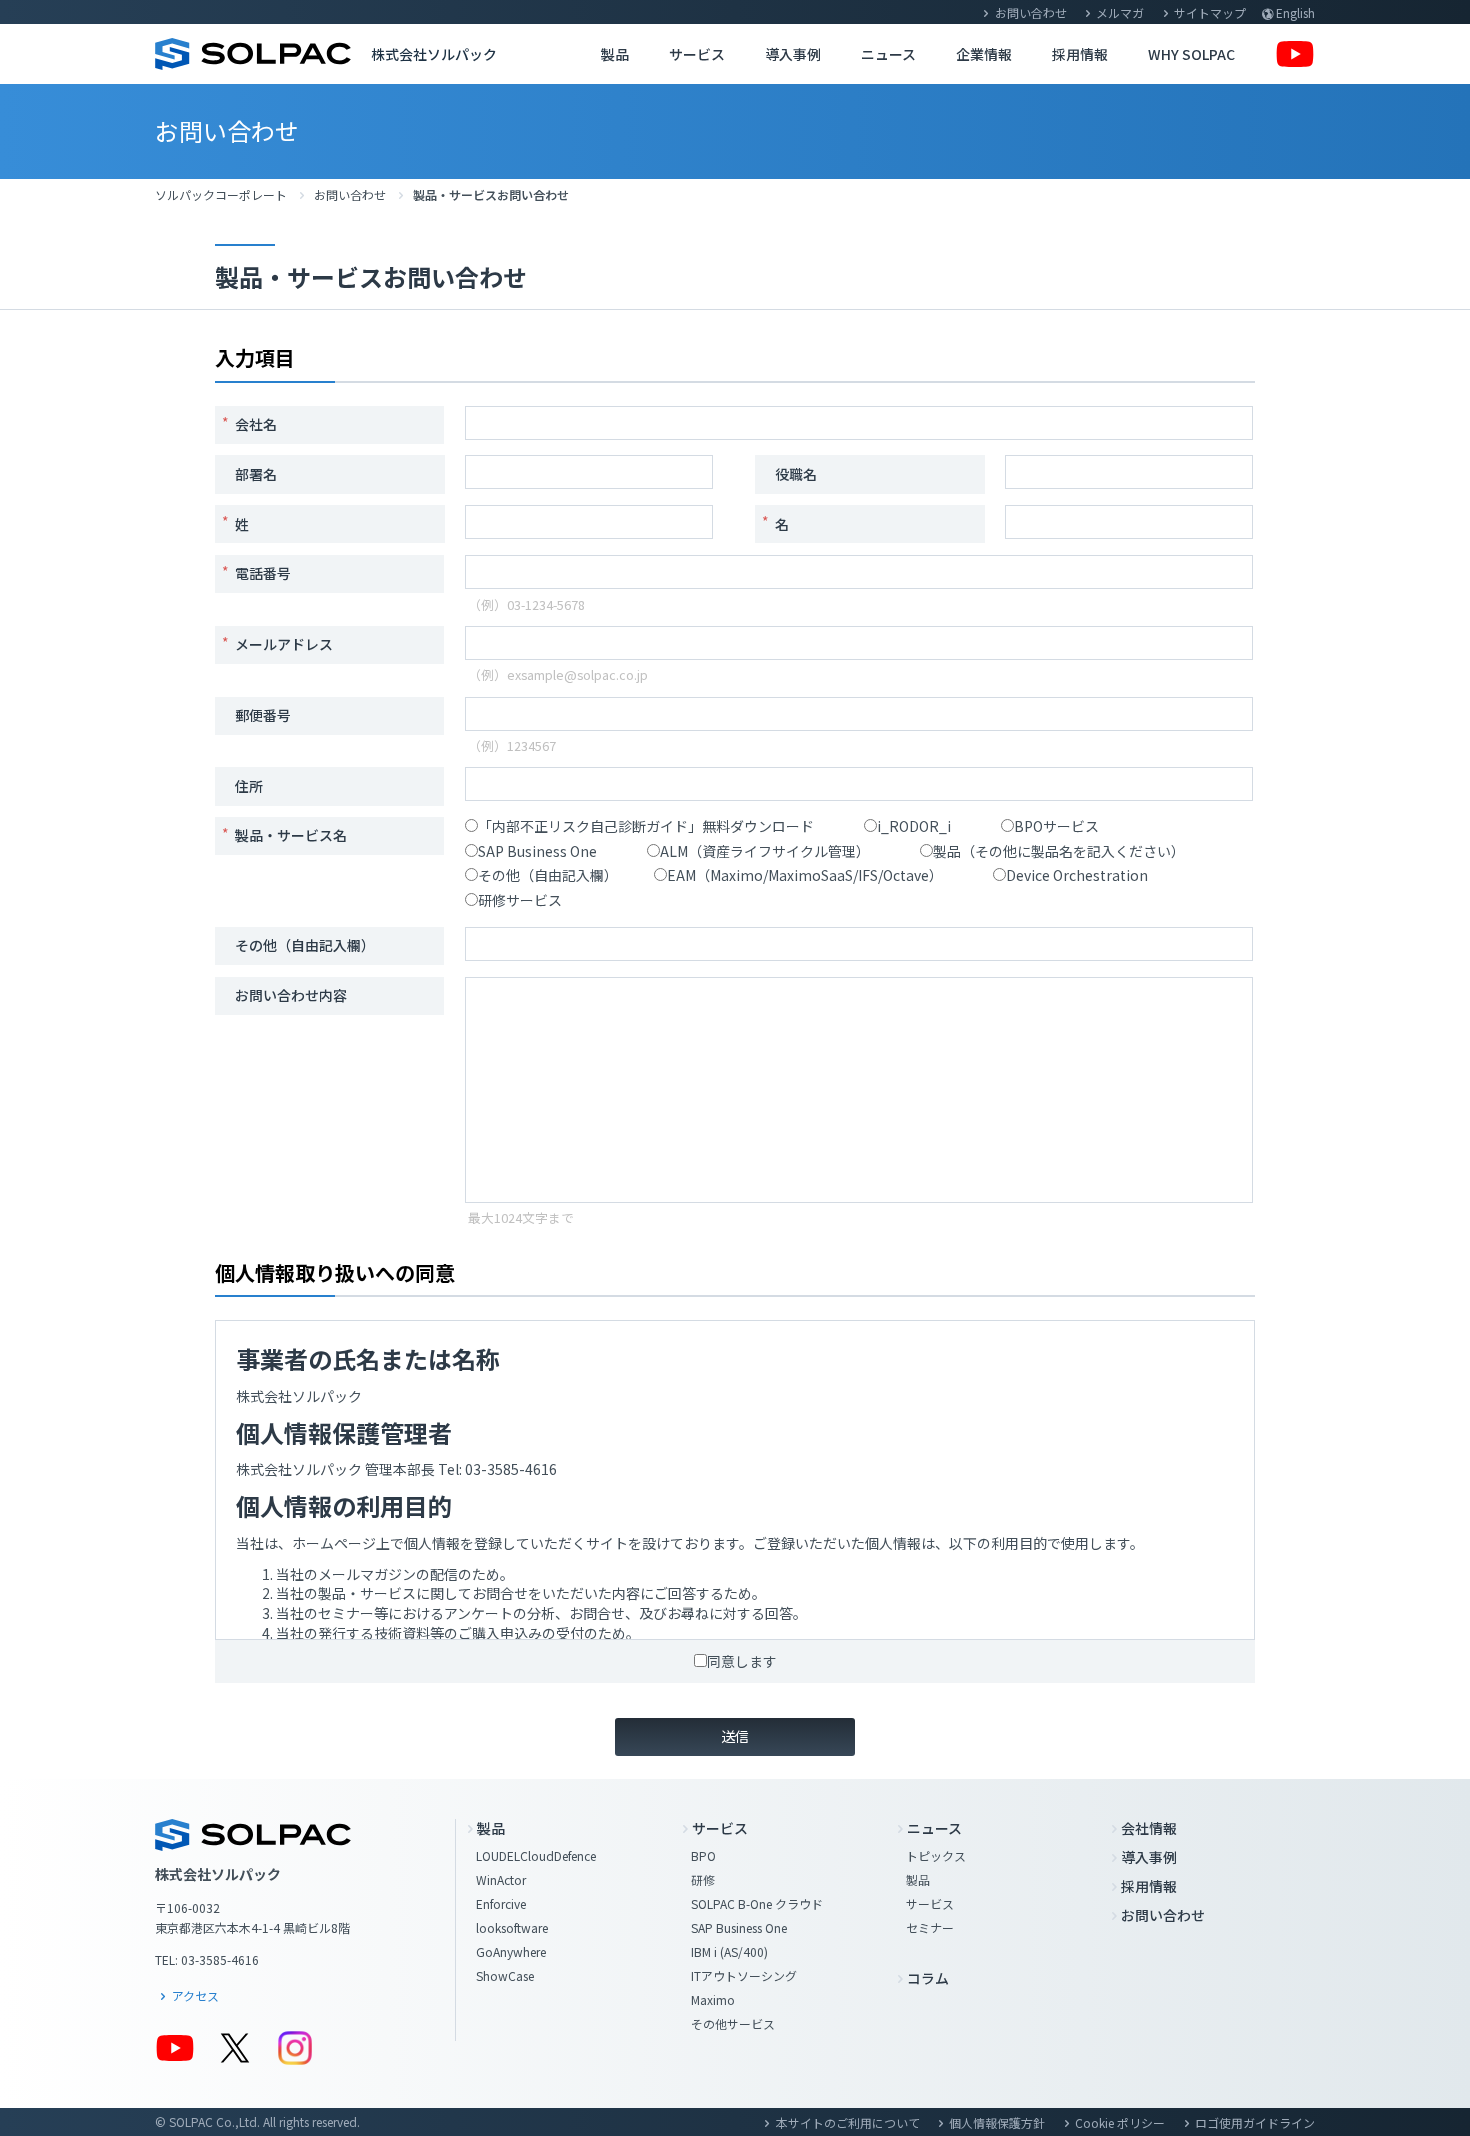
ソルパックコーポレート (221, 194)
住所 (249, 786)
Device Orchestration (1077, 875)
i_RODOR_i (914, 826)
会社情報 (1149, 1828)
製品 (615, 54)
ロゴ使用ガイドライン (1255, 2122)
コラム (928, 1978)
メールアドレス (284, 644)
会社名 (256, 424)
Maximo (713, 1999)
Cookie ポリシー (1120, 2122)
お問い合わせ (1031, 12)
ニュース (888, 54)
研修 (703, 1879)
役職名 (796, 474)
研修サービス (520, 900)
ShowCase (505, 1975)
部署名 (256, 474)
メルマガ (1120, 12)
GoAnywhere (511, 1951)
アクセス (195, 1995)
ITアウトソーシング (744, 1975)
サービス (697, 54)
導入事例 (793, 54)
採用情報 (1080, 54)
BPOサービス (1056, 826)
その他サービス (733, 2023)
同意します (742, 1661)
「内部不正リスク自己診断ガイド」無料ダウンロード (646, 826)
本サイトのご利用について (848, 2122)
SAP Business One (537, 851)
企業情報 (984, 54)
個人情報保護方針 (997, 2122)
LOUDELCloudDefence (536, 1855)
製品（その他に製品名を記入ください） (1059, 851)
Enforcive (501, 1903)
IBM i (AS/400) (729, 1951)
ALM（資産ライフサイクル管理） (765, 851)
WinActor (501, 1879)
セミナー (930, 1927)
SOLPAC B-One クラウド (757, 1903)
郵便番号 (263, 715)
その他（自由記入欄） (548, 875)
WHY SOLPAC (1191, 54)
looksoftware (512, 1927)
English (1295, 12)
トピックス (936, 1855)
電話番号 (263, 573)
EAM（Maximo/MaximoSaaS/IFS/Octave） (805, 875)
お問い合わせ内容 (291, 995)
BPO (703, 1855)
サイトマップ (1210, 12)
